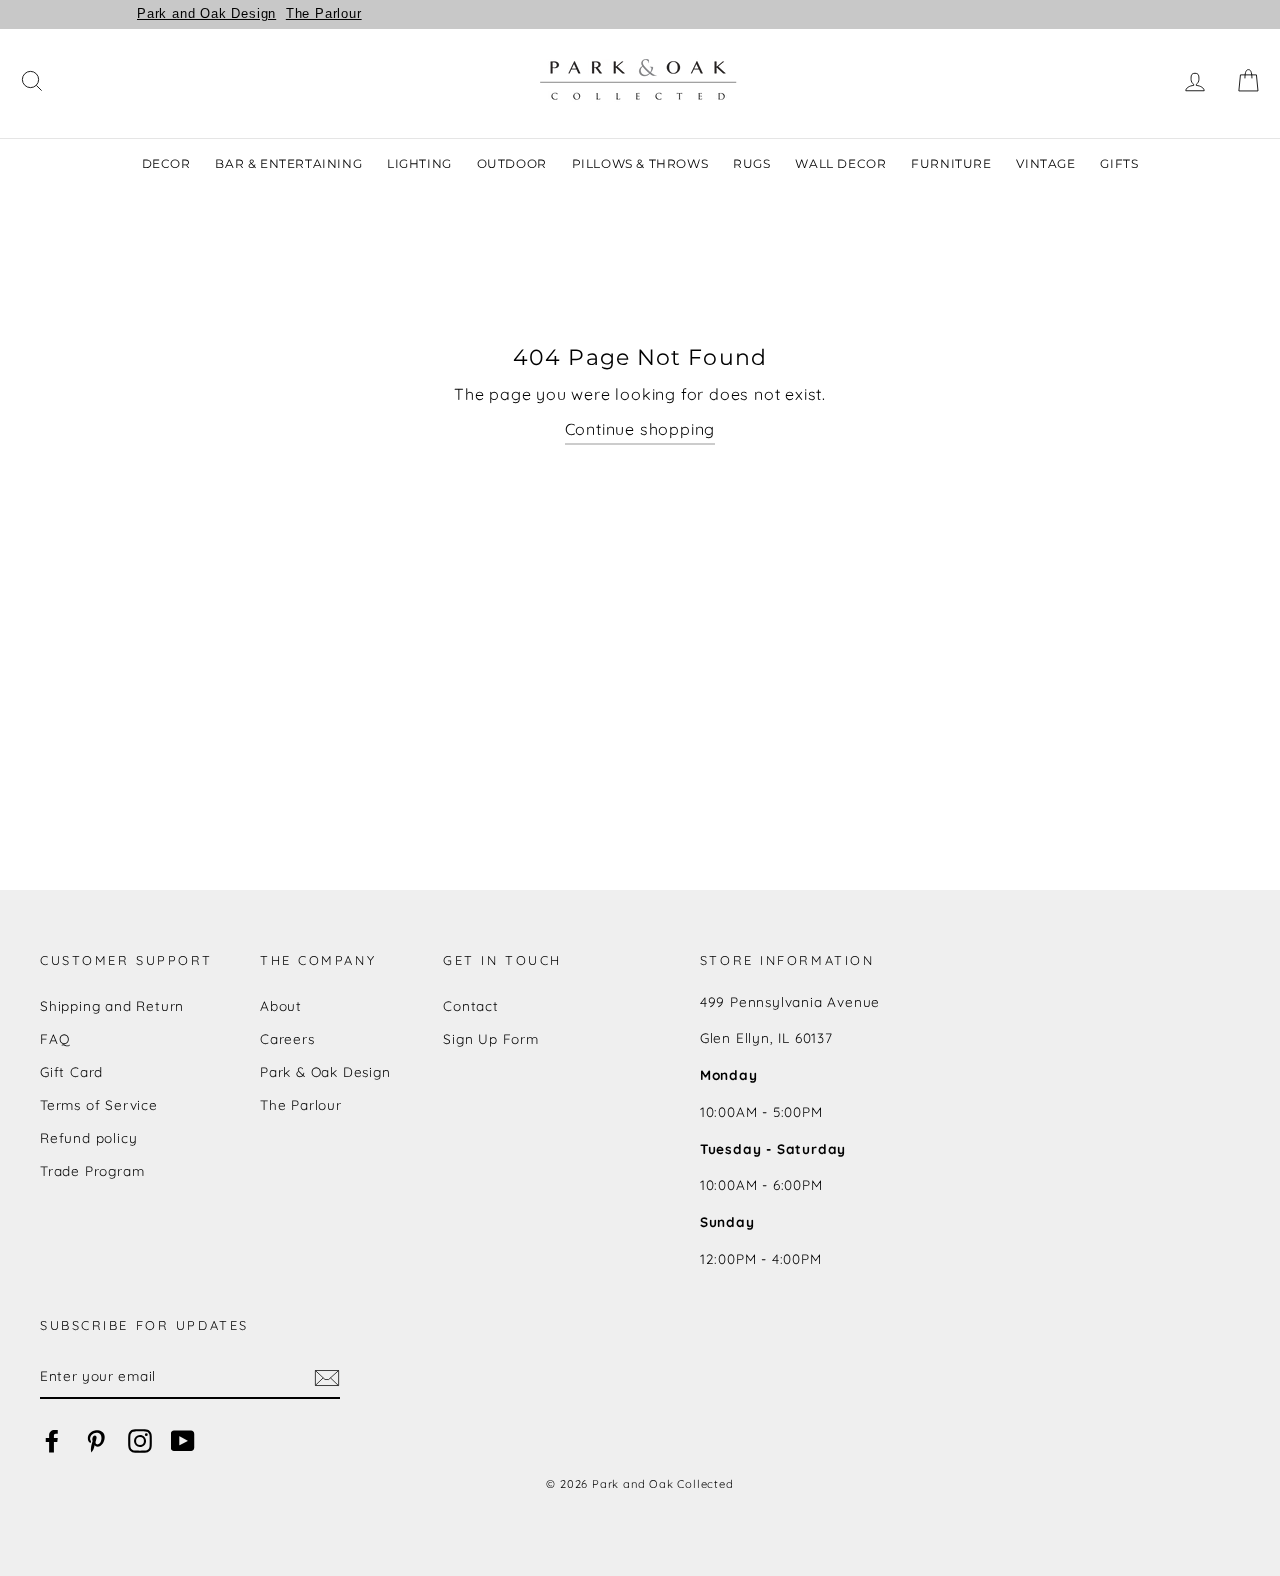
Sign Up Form (491, 1038)
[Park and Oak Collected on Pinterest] (96, 1441)
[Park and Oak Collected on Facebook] (52, 1441)
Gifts (1119, 163)
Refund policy (88, 1137)
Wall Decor (840, 163)
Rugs (751, 163)
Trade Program (92, 1170)
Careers (287, 1038)
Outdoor (512, 163)
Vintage (1045, 163)
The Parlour (324, 13)
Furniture (951, 163)
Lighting (419, 163)
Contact (471, 1005)
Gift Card (71, 1071)
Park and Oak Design (206, 13)
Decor (166, 163)
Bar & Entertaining (288, 163)
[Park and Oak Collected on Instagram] (140, 1441)
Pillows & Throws (640, 163)
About (281, 1005)
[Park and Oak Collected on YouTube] (183, 1441)
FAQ (55, 1038)
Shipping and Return (112, 1005)
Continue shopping (640, 429)
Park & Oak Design (325, 1071)
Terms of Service (99, 1104)
